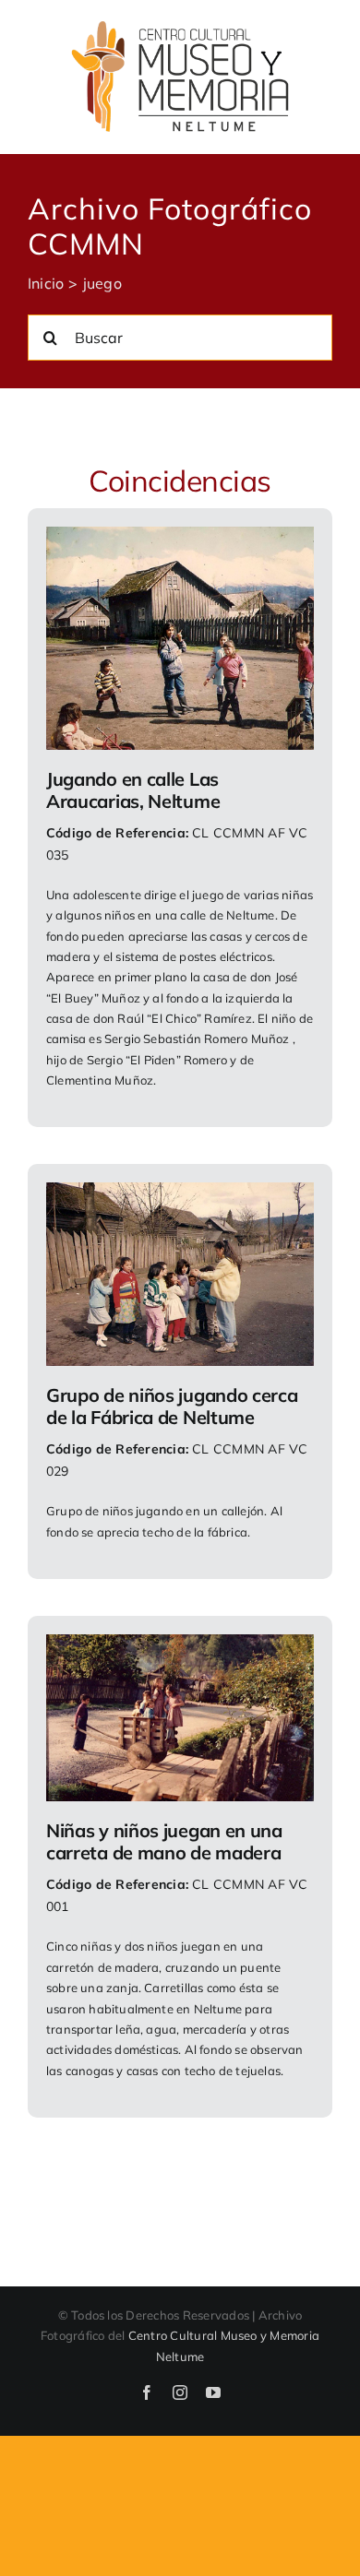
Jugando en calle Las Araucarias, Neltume (133, 790)
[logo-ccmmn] (180, 26)
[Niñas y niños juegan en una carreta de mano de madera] (180, 1646)
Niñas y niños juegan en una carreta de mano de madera (164, 1841)
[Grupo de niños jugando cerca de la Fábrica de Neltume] (180, 1194)
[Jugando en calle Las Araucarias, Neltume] (180, 539)
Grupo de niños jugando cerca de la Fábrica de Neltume (172, 1406)
